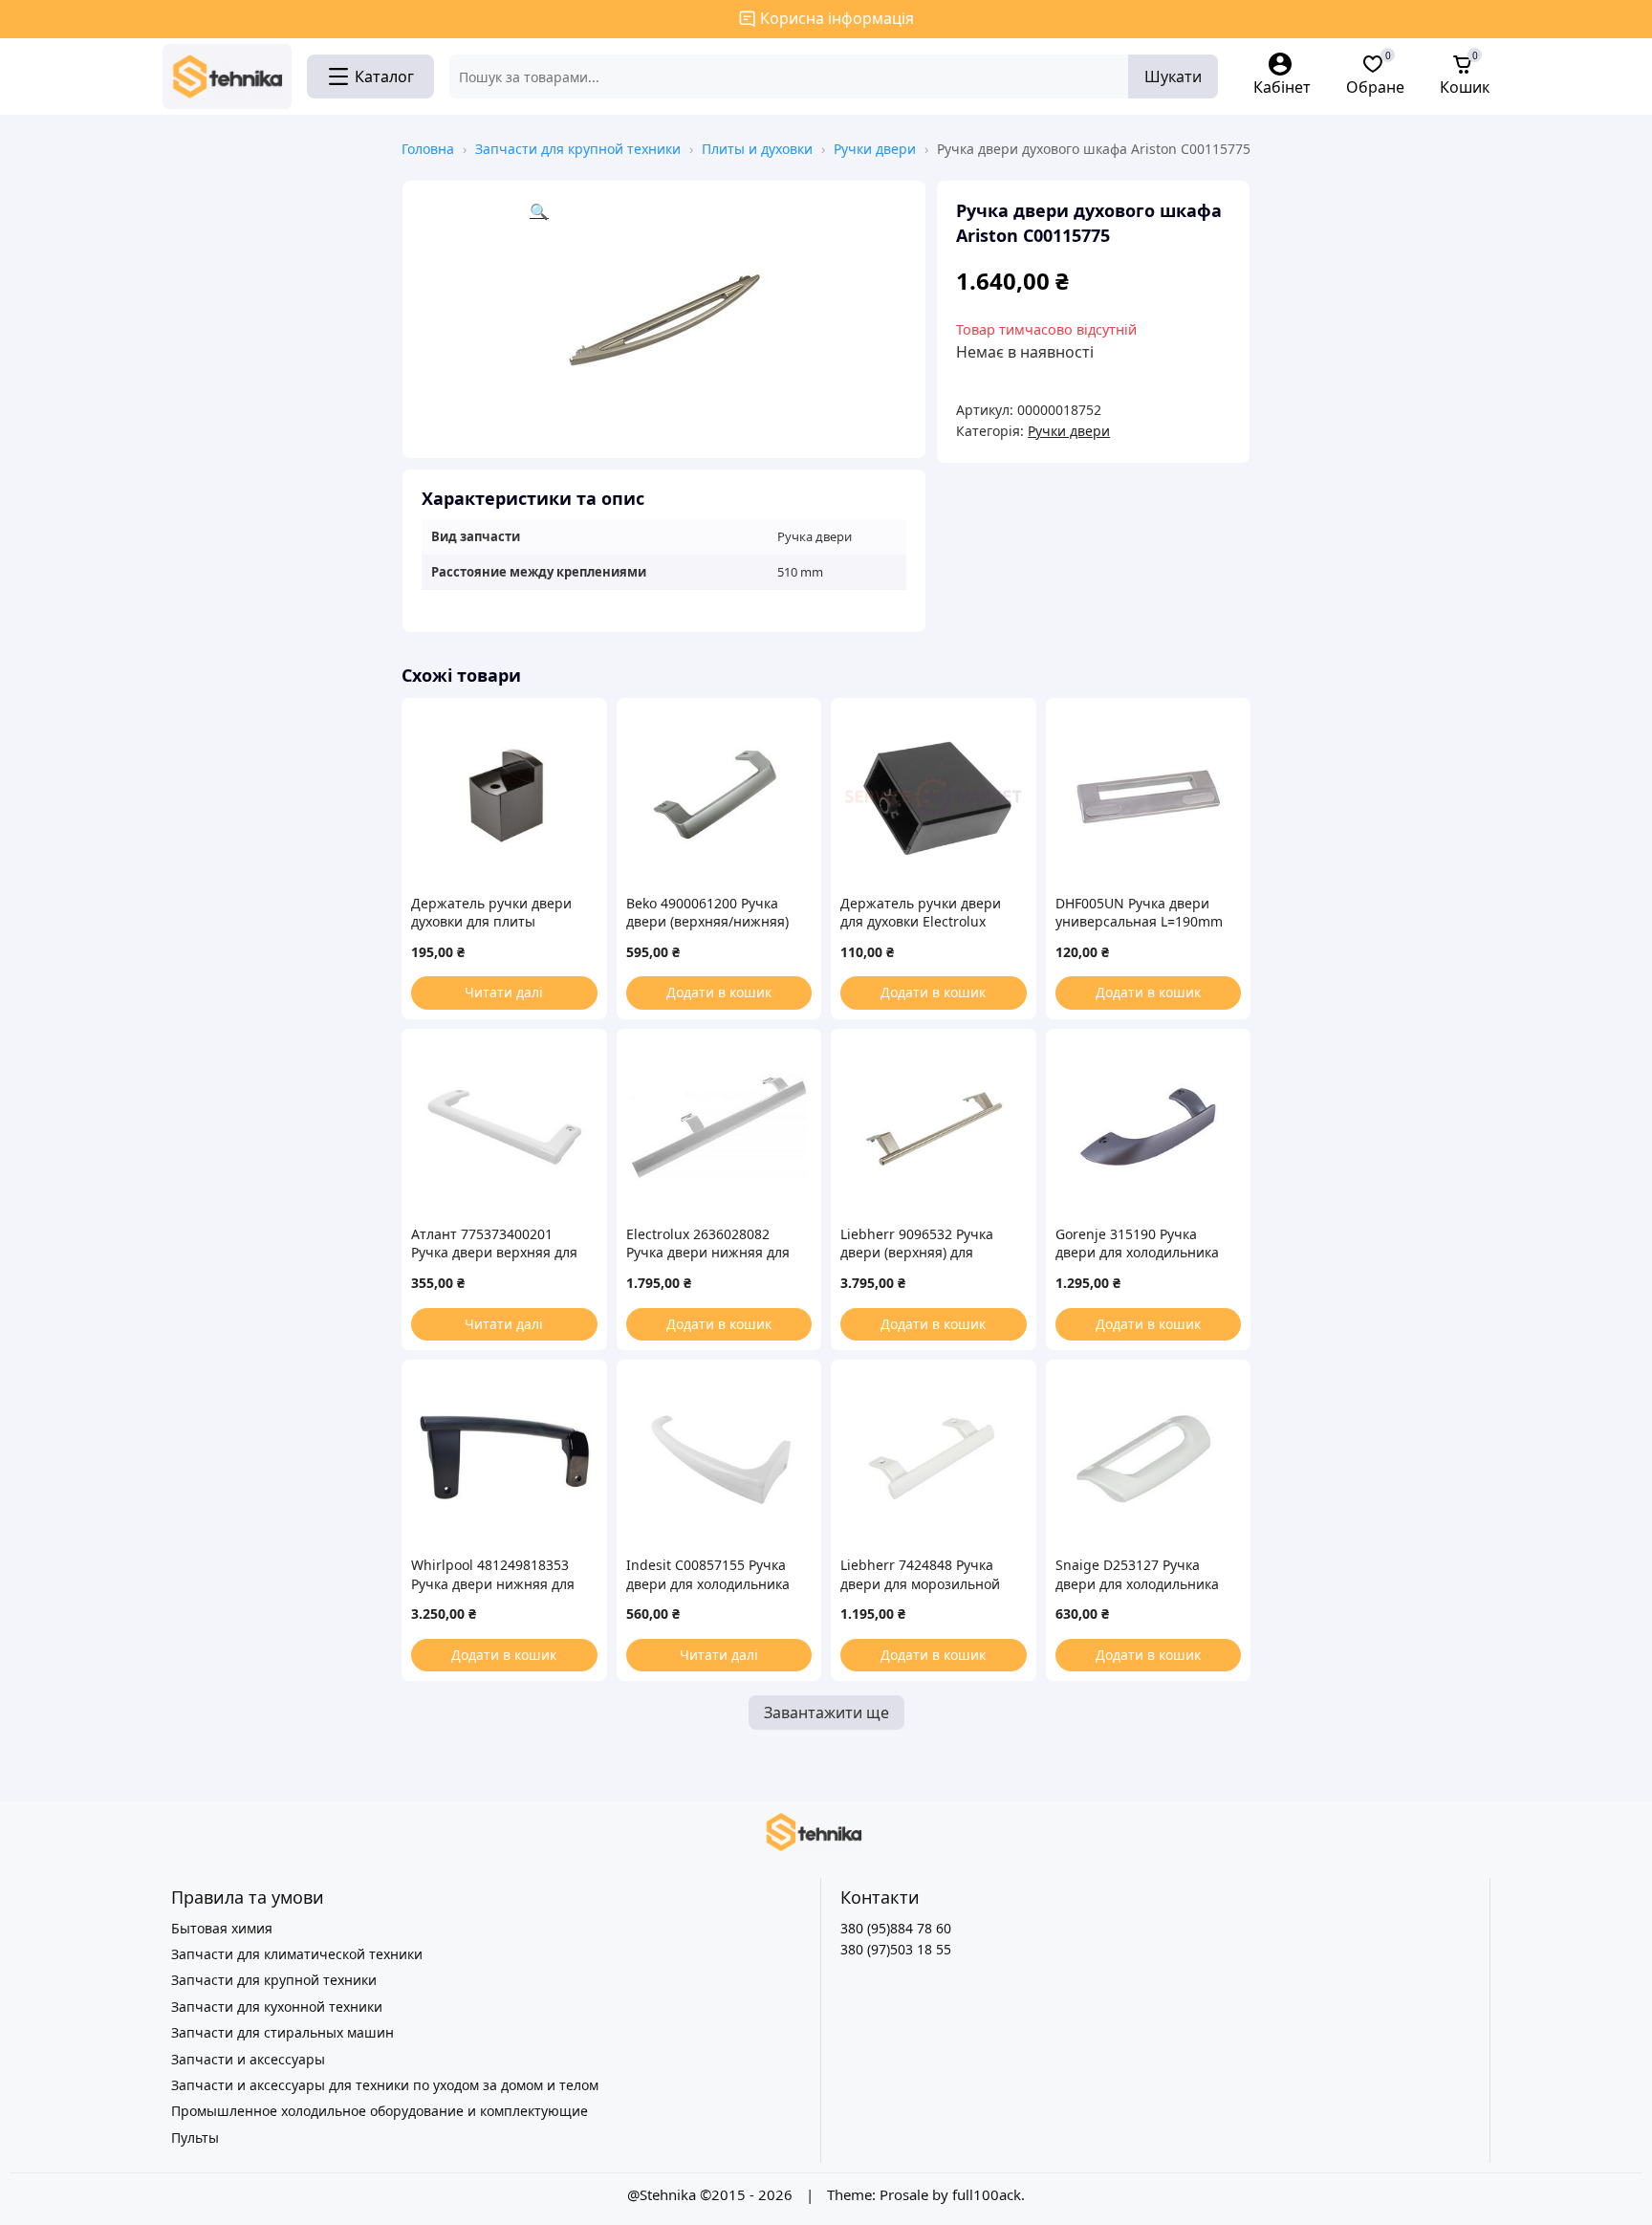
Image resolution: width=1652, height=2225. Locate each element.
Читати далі (504, 992)
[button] (718, 319)
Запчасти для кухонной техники (277, 2007)
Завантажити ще (826, 1712)
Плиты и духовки (757, 149)
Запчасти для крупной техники (578, 149)
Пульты (195, 2138)
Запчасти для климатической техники (297, 1954)
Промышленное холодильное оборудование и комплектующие (380, 2111)
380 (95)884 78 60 (896, 1928)
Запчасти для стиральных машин (283, 2032)
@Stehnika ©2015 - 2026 (712, 2194)
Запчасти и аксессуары (248, 2059)
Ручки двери (875, 149)
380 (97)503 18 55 (896, 1949)
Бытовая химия (222, 1928)
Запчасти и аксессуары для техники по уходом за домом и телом (385, 2085)
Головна (428, 149)
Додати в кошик (719, 992)
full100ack (987, 2194)
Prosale (904, 2194)
